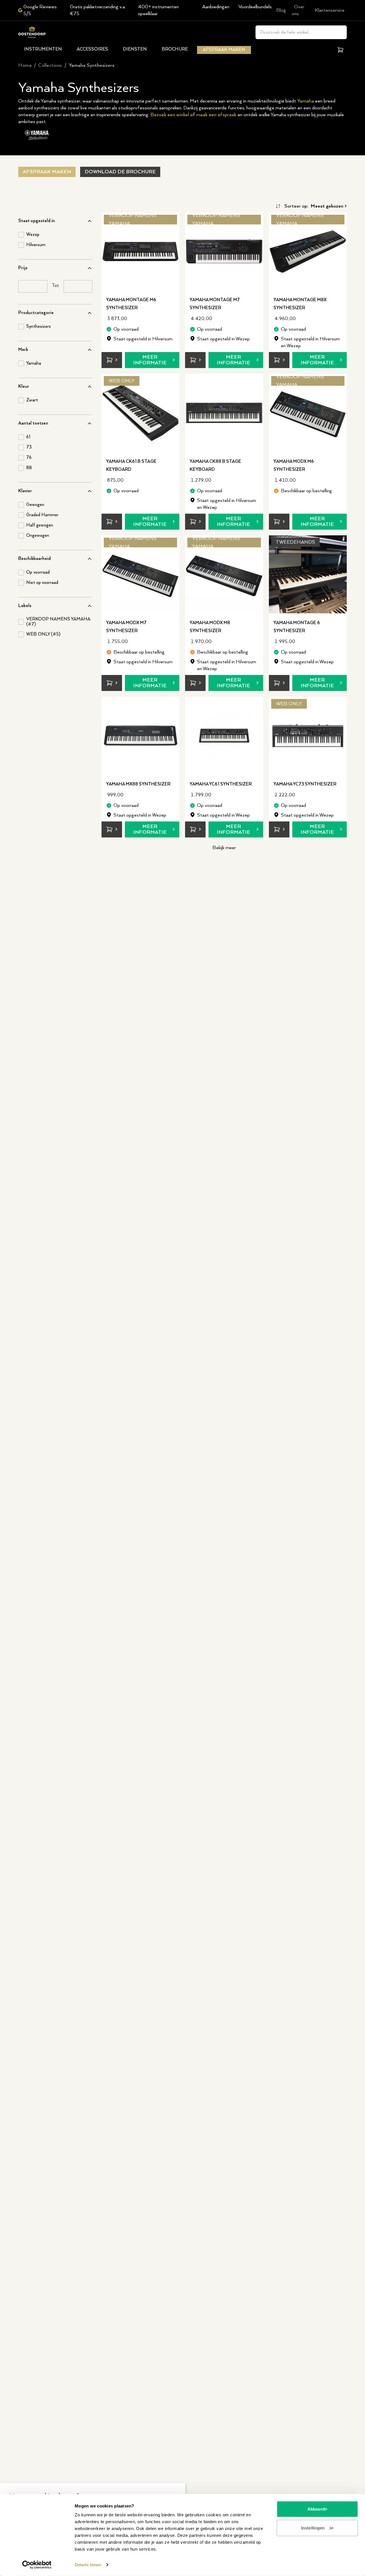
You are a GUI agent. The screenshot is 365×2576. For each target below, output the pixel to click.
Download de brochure (120, 172)
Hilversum (36, 245)
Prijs (23, 268)
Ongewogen (38, 536)
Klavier (25, 491)
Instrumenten (43, 49)
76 (29, 458)
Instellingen (313, 2528)
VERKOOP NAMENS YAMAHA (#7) (58, 622)
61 (28, 437)
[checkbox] (21, 235)
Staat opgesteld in (37, 221)
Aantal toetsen (33, 423)
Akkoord (316, 2509)
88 (29, 468)
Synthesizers (38, 327)
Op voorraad (38, 572)
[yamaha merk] (37, 135)
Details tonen (88, 2565)
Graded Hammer (42, 515)
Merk (23, 350)
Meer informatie (150, 360)
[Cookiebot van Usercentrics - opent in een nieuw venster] (37, 2565)
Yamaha (306, 101)
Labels (25, 606)
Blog (281, 10)
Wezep (33, 235)
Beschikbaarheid (35, 559)
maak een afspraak (216, 115)
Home (25, 65)
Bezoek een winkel (170, 115)
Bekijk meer (224, 848)
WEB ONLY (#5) (43, 634)
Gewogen (35, 505)
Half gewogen (40, 525)
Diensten (135, 49)
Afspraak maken (224, 50)
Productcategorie (36, 313)
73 (29, 447)
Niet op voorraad (42, 583)
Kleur (24, 386)
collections (50, 65)
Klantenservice (330, 10)
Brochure (175, 49)
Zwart (32, 400)
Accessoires (92, 49)
